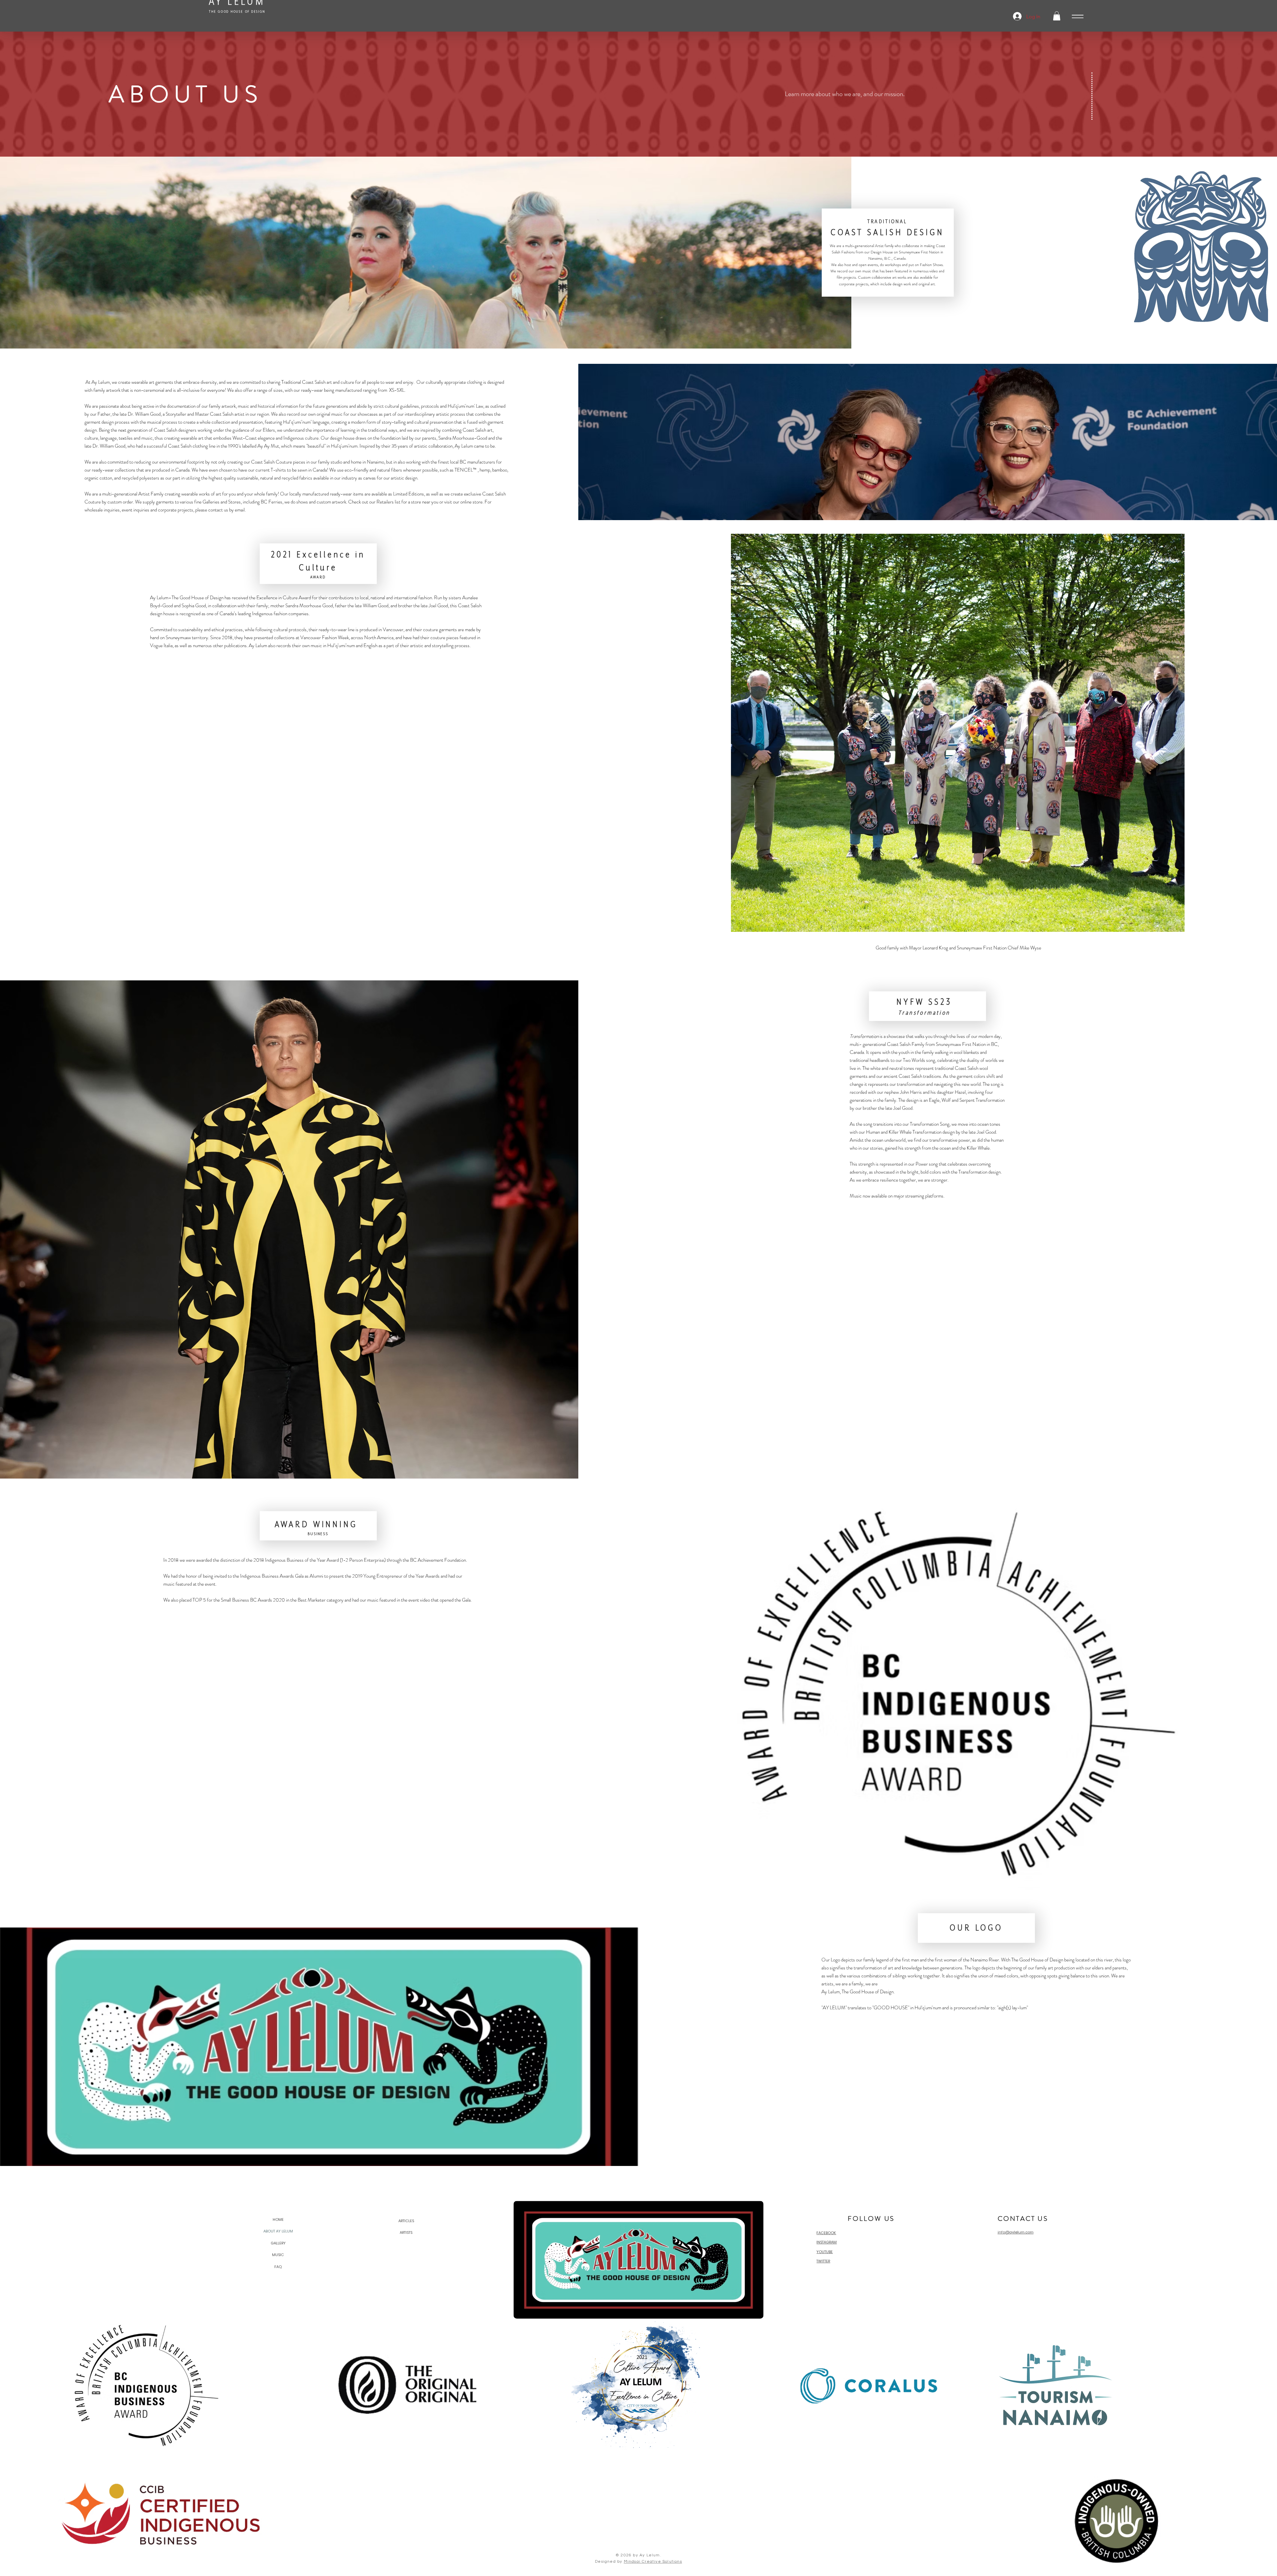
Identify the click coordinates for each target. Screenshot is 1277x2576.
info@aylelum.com (1016, 2232)
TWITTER (823, 2261)
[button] (1057, 16)
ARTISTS (406, 2232)
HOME (278, 2219)
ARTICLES (406, 2221)
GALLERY (278, 2243)
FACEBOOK (826, 2233)
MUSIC (278, 2255)
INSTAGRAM (827, 2242)
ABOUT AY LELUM (278, 2231)
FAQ (278, 2267)
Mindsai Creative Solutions (653, 2562)
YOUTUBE (825, 2252)
